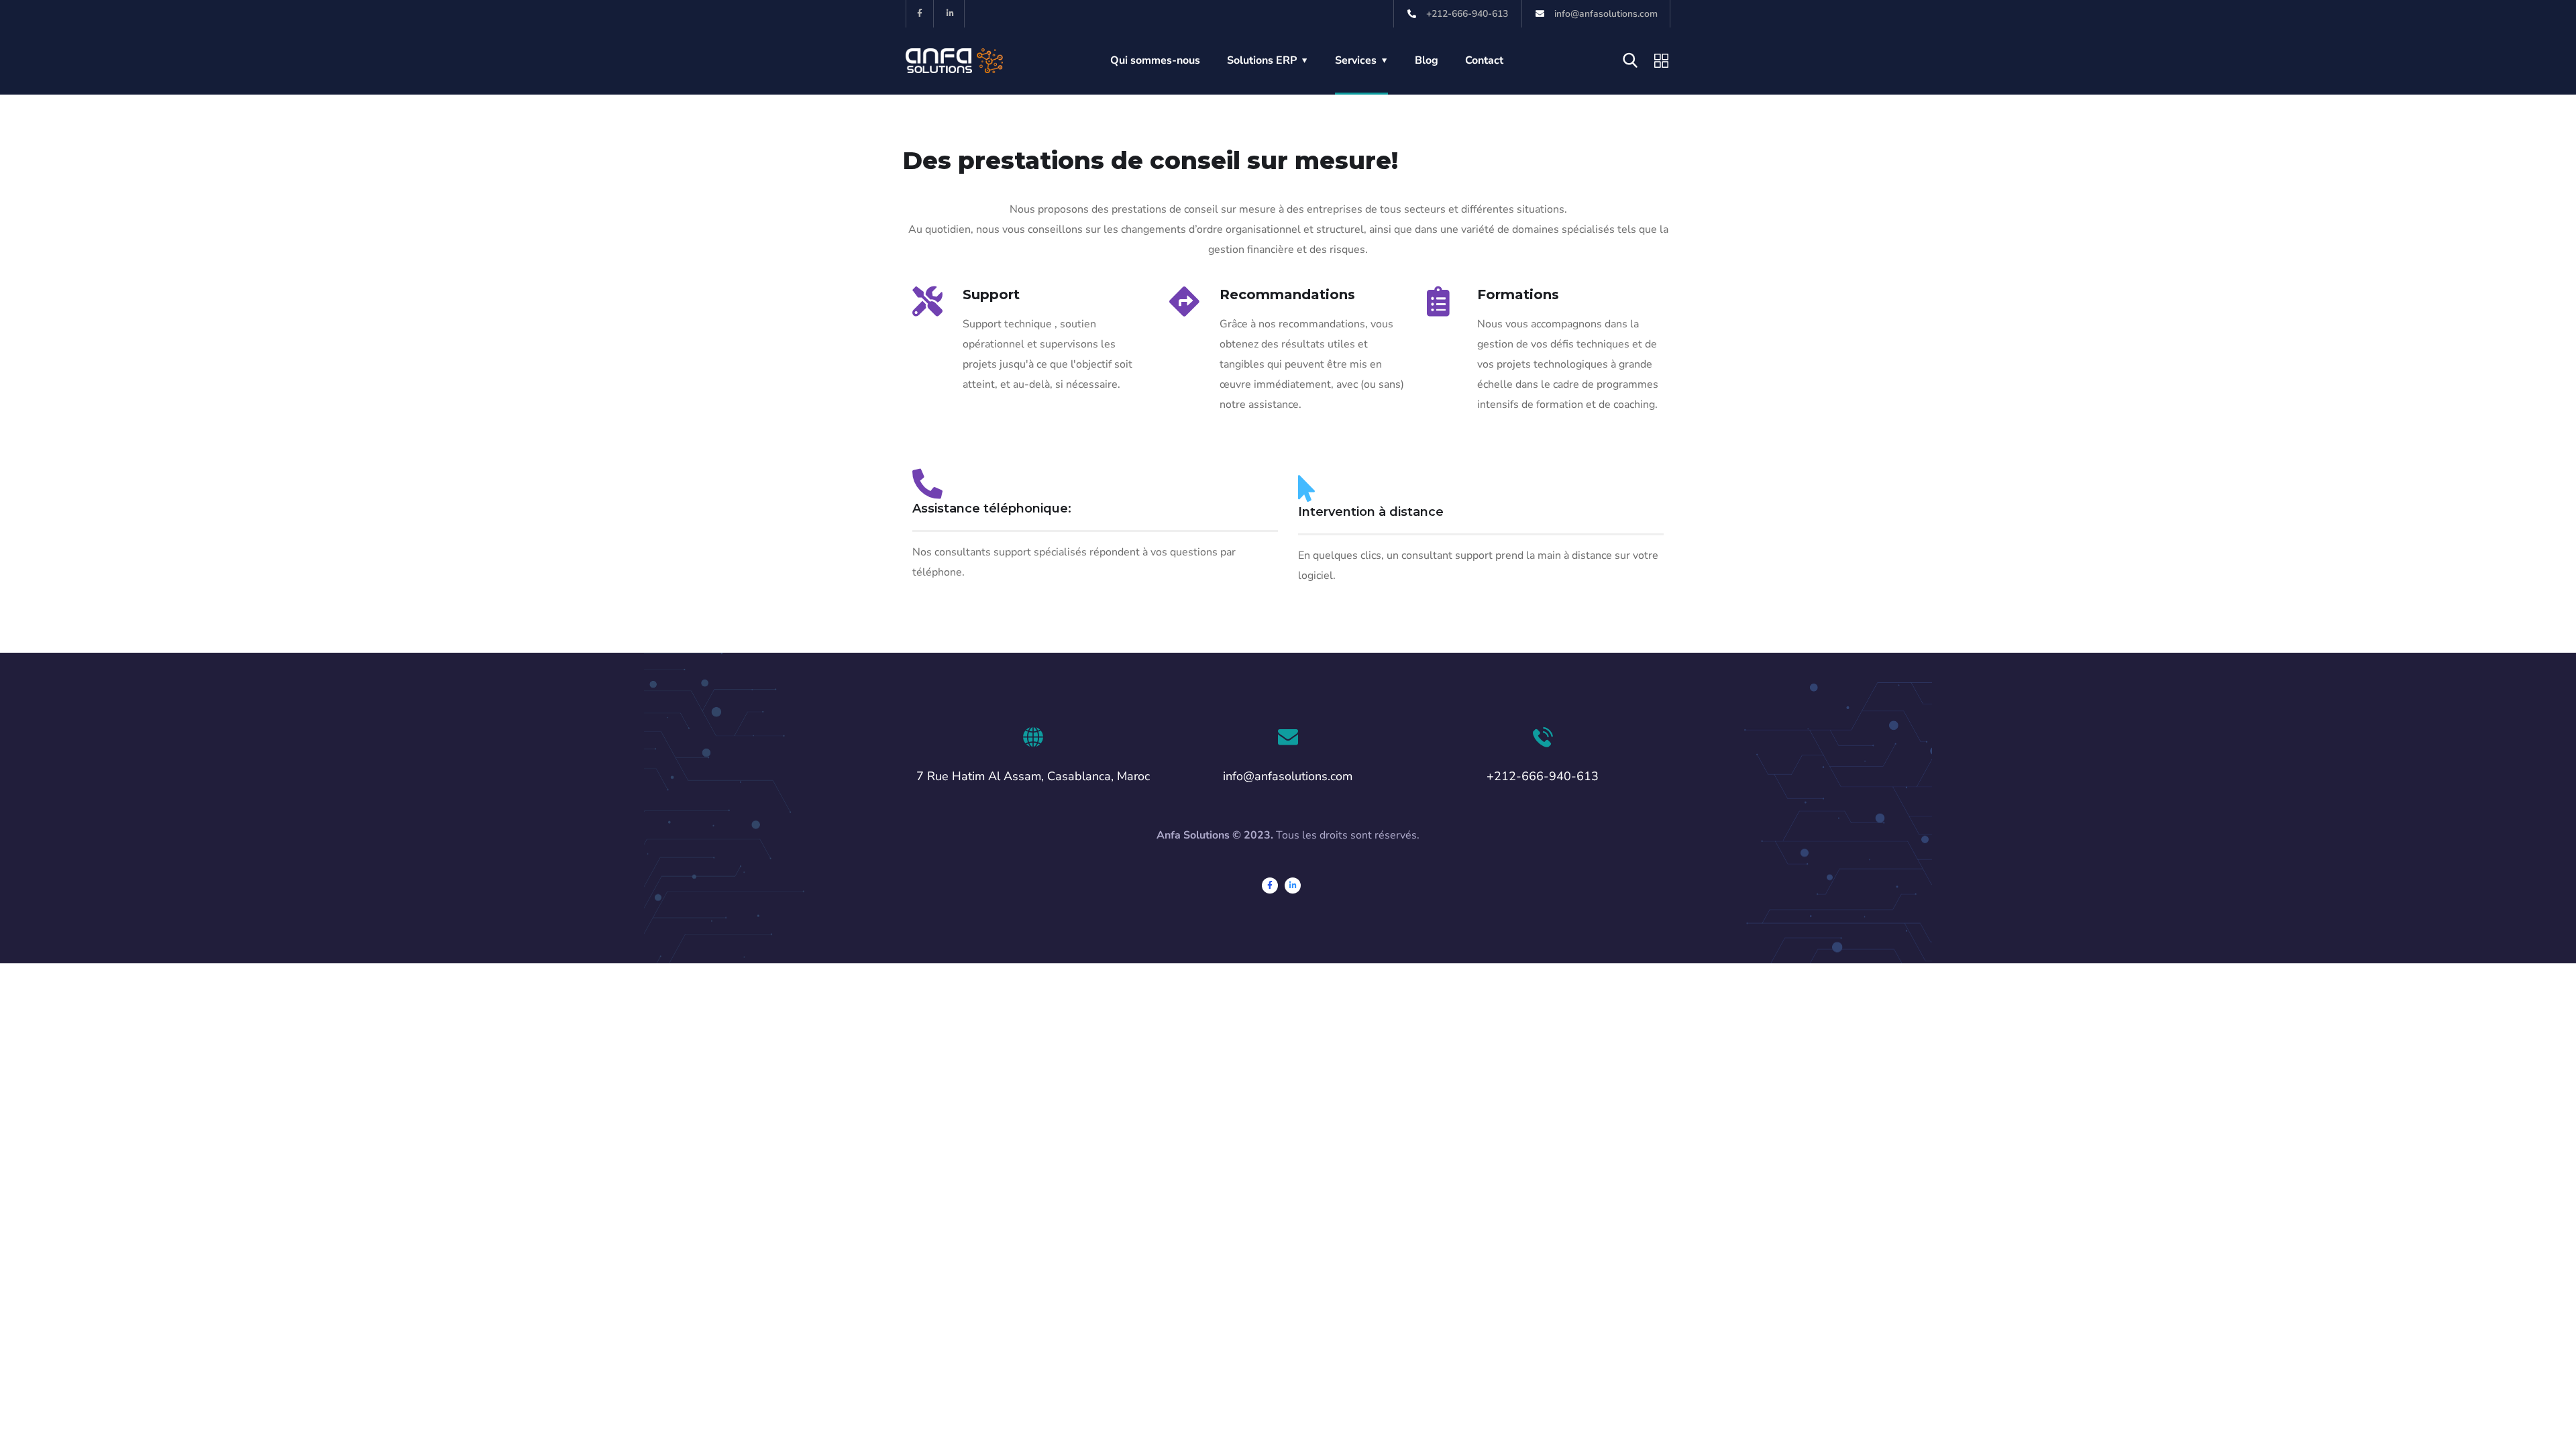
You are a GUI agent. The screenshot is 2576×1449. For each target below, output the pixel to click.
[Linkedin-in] (951, 14)
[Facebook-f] (920, 14)
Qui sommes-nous (1155, 60)
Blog (1427, 60)
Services (1356, 60)
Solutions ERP (1262, 60)
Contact (1484, 60)
